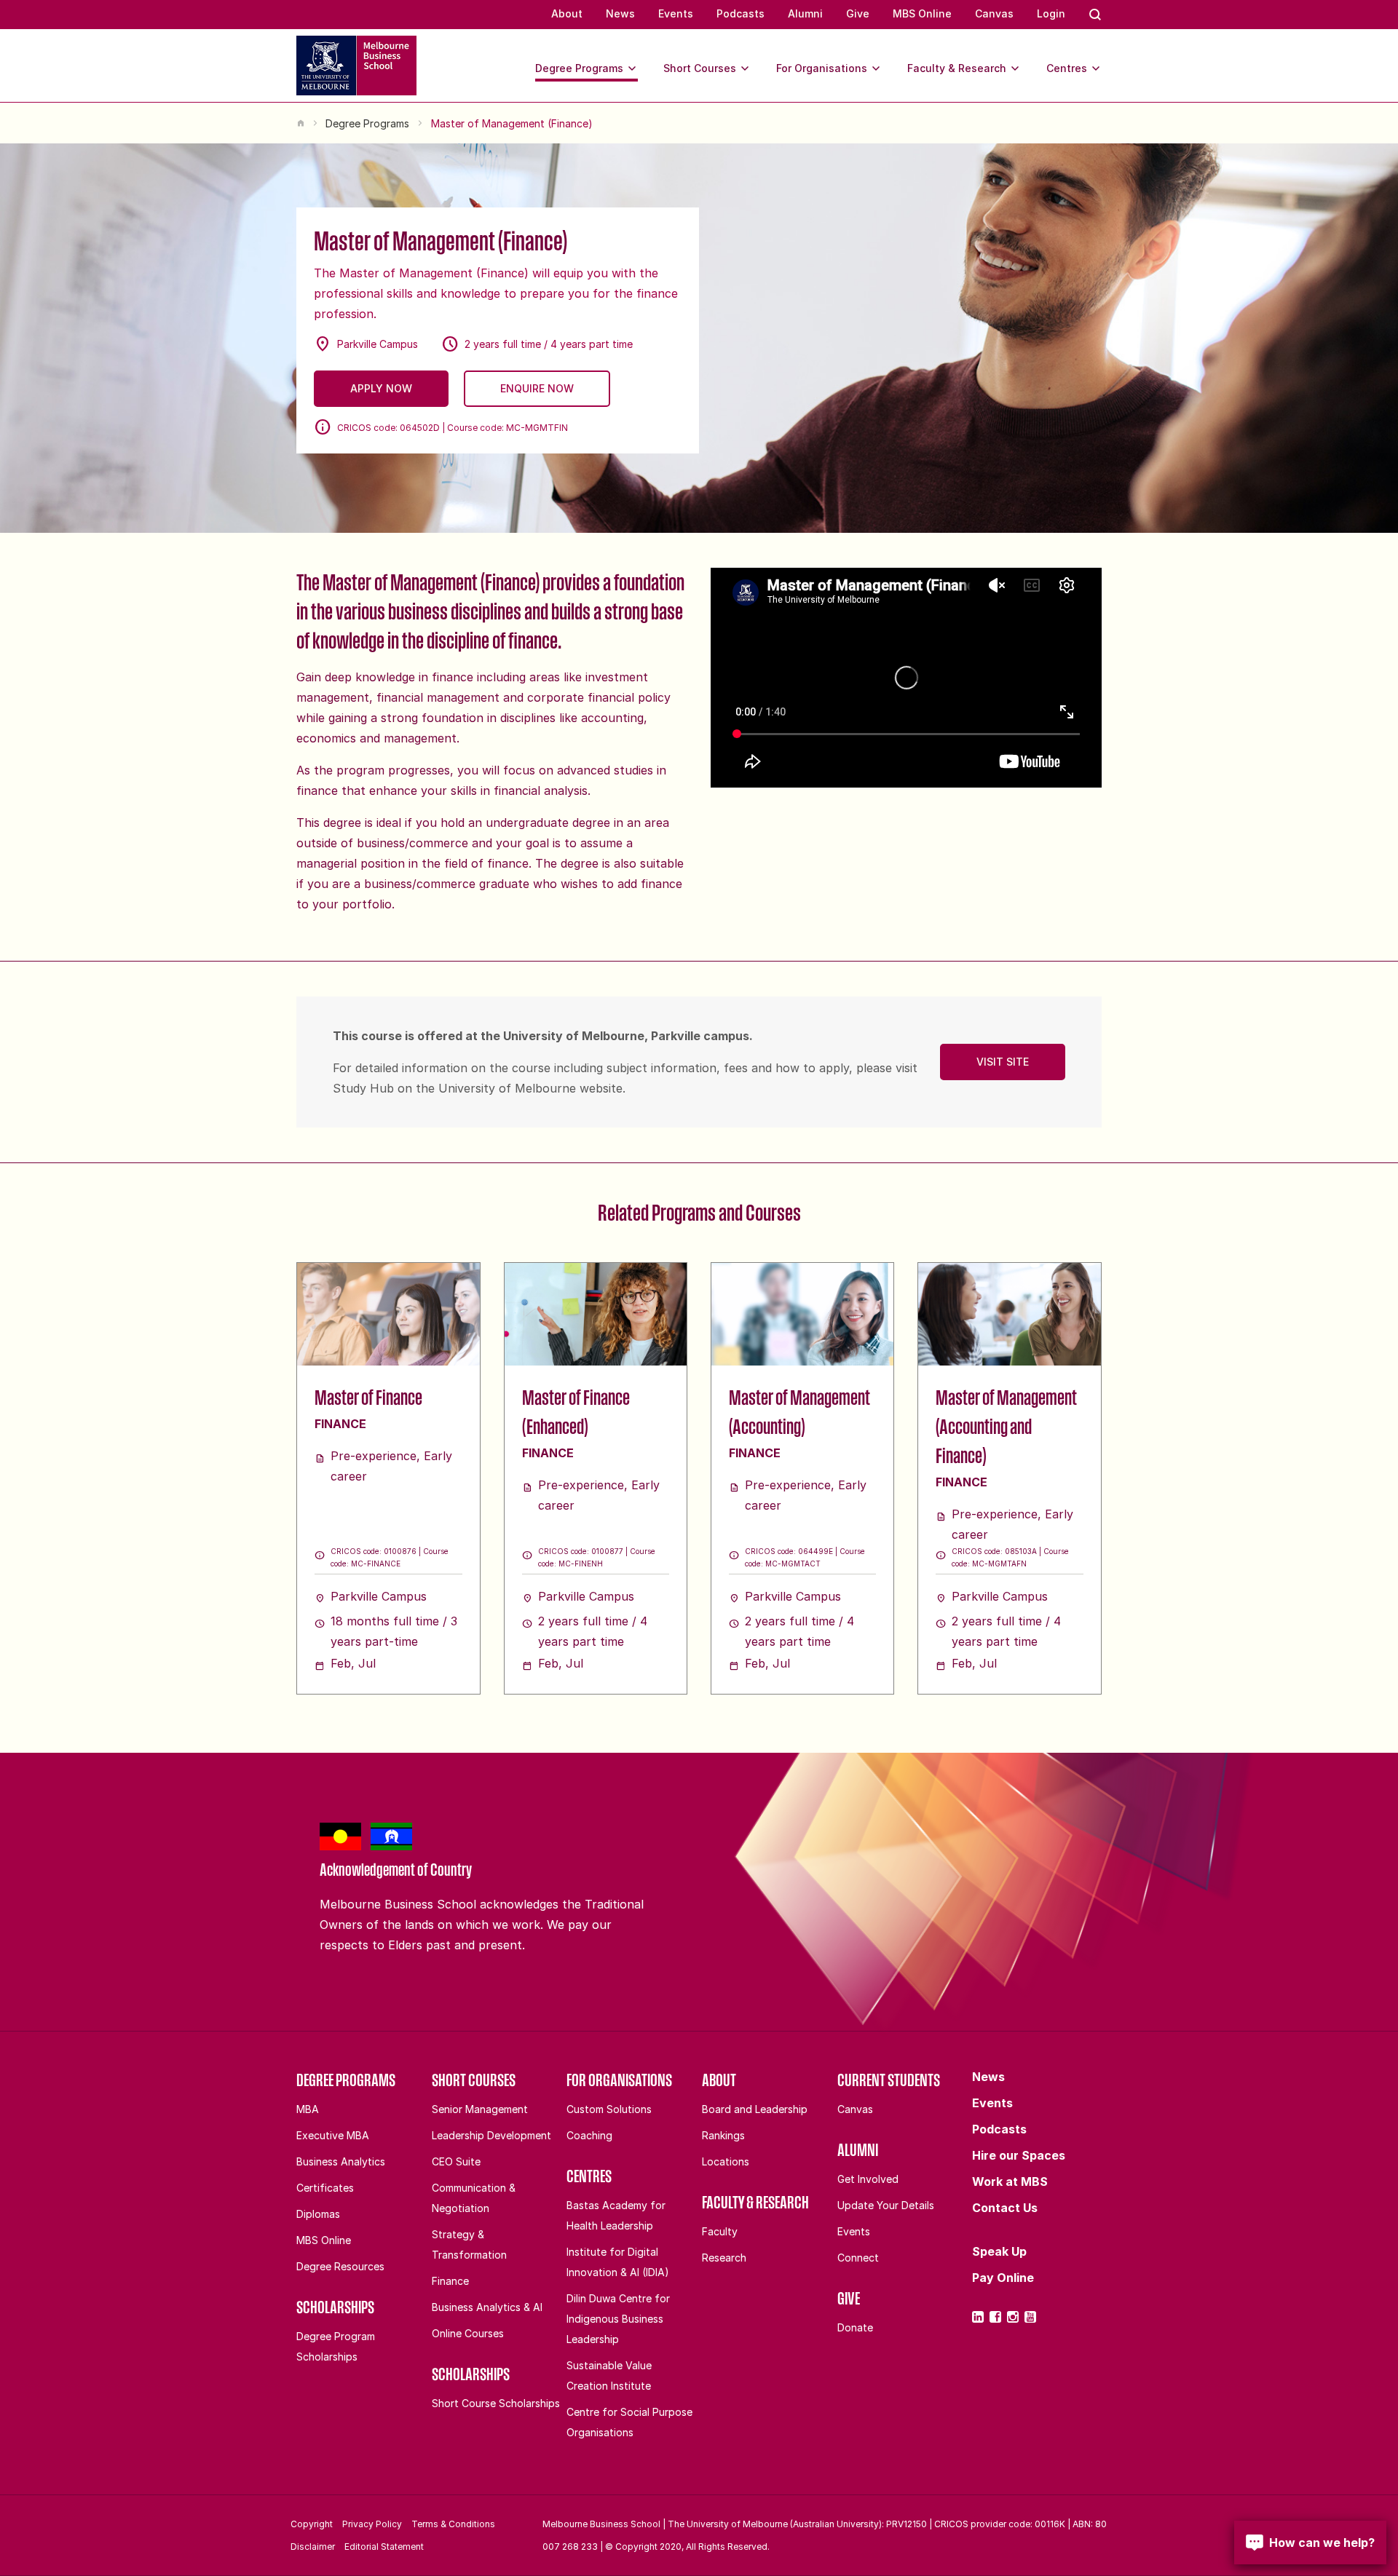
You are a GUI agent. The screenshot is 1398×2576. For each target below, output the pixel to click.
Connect (858, 2258)
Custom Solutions (609, 2109)
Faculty (720, 2231)
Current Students (889, 2080)
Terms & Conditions (453, 2524)
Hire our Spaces (1019, 2155)
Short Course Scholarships (496, 2403)
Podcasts (741, 13)
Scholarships (335, 2307)
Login (1051, 13)
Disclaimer (313, 2547)
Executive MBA (333, 2135)
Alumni (805, 13)
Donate (855, 2327)
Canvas (994, 13)
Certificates (325, 2188)
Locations (726, 2161)
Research (724, 2258)
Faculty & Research (957, 68)
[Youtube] (1030, 2317)
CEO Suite (456, 2161)
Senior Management (480, 2109)
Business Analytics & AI (487, 2307)
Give (858, 13)
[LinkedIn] (978, 2317)
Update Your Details (886, 2205)
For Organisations (822, 68)
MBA (308, 2109)
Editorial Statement (384, 2547)
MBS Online (922, 13)
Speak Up (999, 2251)
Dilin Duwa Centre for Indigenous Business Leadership (618, 2319)
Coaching (589, 2135)
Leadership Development (491, 2135)
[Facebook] (995, 2317)
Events (676, 13)
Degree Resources (340, 2266)
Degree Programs (579, 68)
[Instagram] (1013, 2317)
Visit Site (1003, 1062)
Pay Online (1003, 2278)
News (620, 13)
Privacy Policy (372, 2524)
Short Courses (700, 68)
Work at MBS (1010, 2181)
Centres (1067, 68)
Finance (450, 2281)
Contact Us (1005, 2208)
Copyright (312, 2524)
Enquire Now (537, 388)
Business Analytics (341, 2161)
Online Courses (468, 2333)
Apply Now (381, 388)
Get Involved (868, 2179)
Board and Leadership (755, 2109)
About (567, 13)
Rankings (723, 2135)
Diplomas (318, 2214)
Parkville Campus (378, 344)
